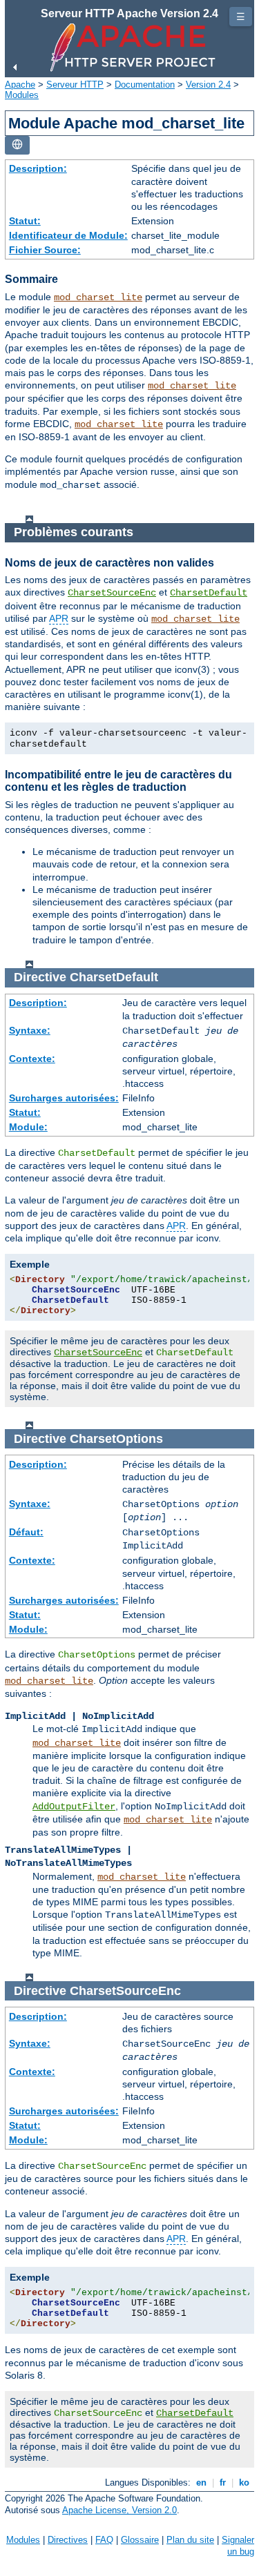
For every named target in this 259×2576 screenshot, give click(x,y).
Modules (22, 95)
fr (223, 2482)
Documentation (145, 85)
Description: (38, 168)
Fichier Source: (45, 250)
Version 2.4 (208, 85)
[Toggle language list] (17, 145)
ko (244, 2482)
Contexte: (32, 1059)
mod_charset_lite (98, 297)
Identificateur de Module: (68, 235)
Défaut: (26, 1532)
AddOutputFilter (74, 1807)
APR (59, 618)
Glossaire (140, 2540)
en (201, 2482)
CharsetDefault (209, 593)
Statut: (25, 221)
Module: (28, 1127)
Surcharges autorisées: (64, 1098)
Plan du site (190, 2540)
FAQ (104, 2540)
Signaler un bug (238, 2546)
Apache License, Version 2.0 (119, 2510)
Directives (68, 2540)
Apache (20, 85)
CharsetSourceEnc (112, 593)
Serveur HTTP (75, 85)
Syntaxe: (30, 1030)
